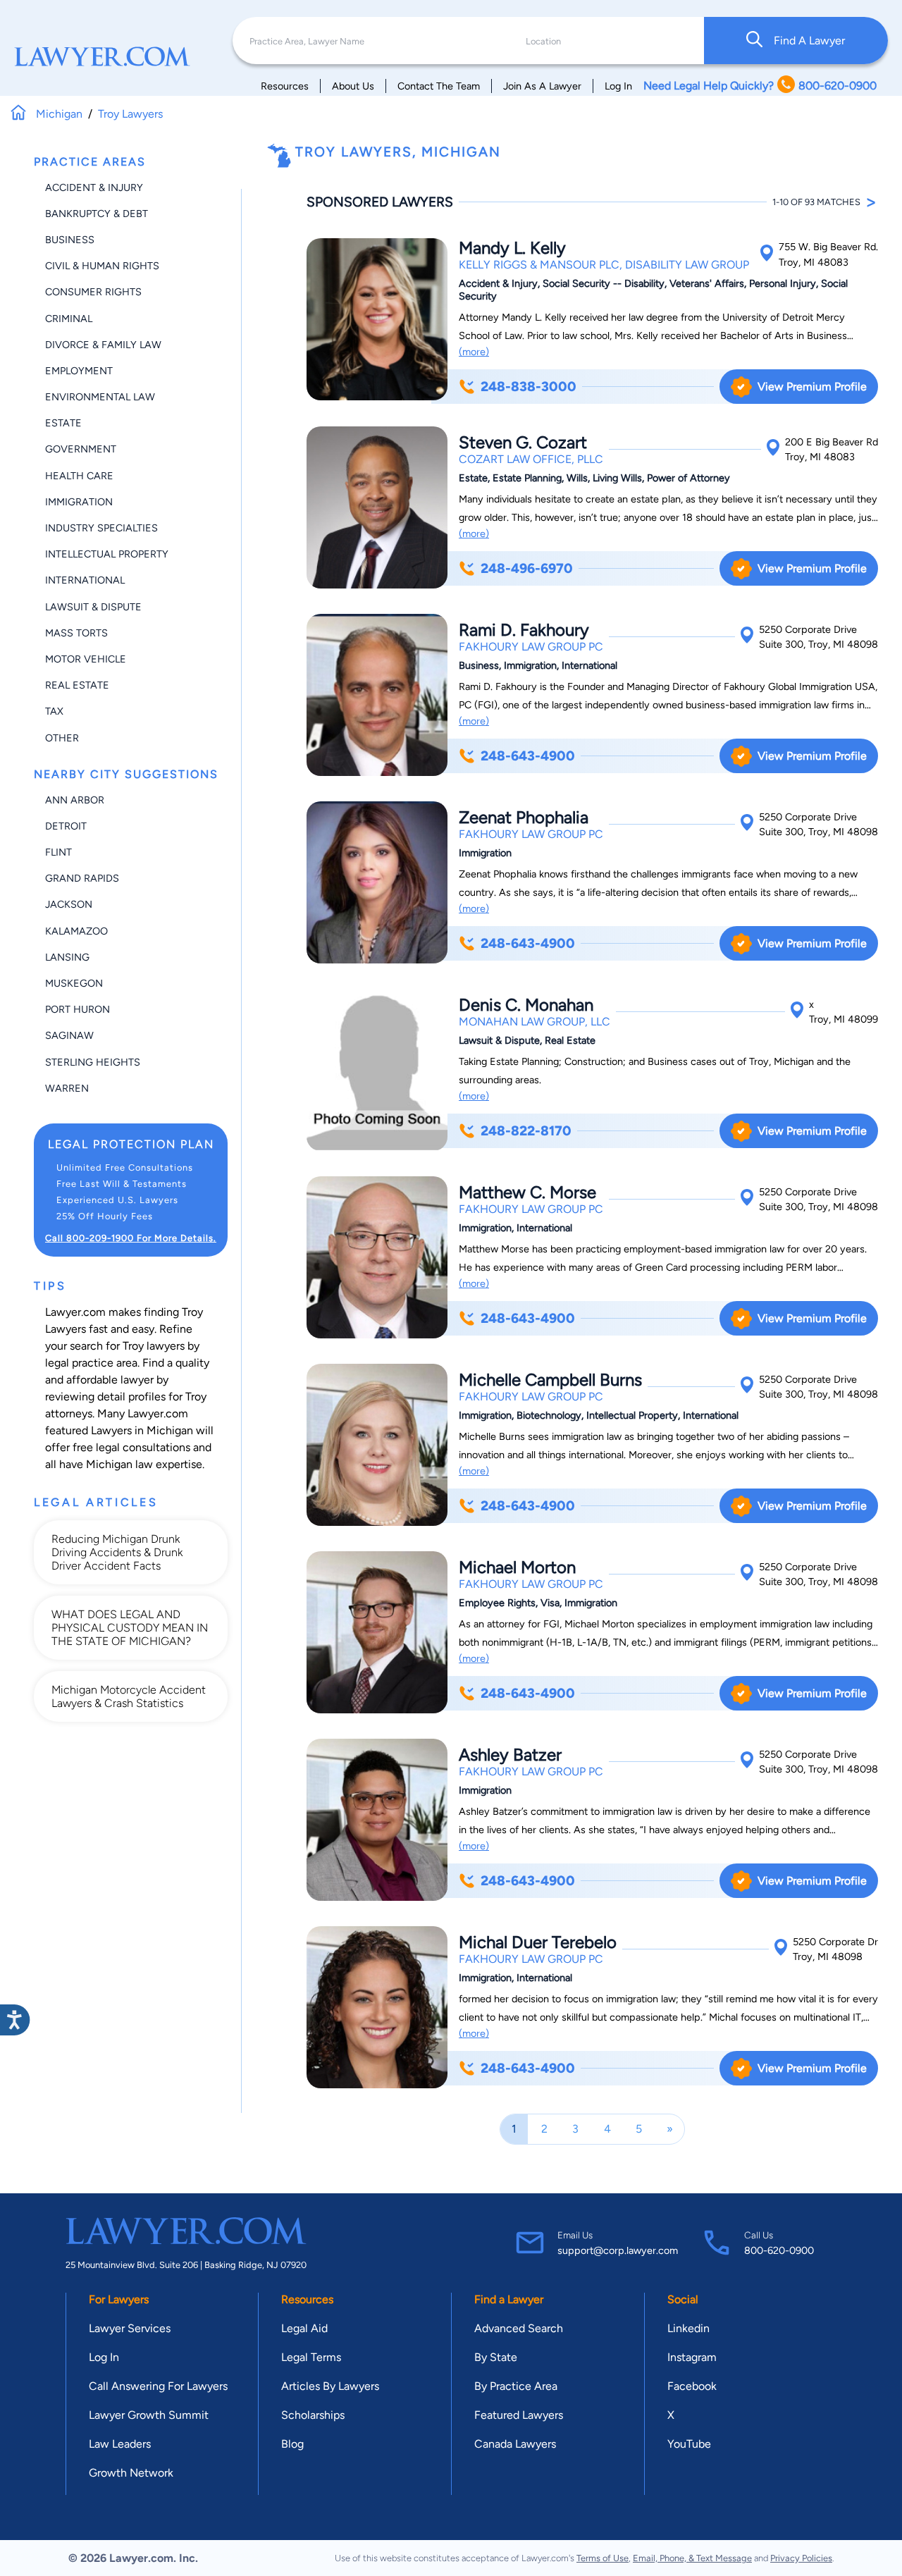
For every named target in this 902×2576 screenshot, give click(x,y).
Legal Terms (311, 2357)
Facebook (692, 2386)
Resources (285, 86)
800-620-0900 (779, 2250)
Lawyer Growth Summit (149, 2415)
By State (496, 2357)
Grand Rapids (82, 878)
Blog (292, 2444)
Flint (58, 852)
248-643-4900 (528, 756)
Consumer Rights (93, 292)
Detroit (66, 826)
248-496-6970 (527, 568)
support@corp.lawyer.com (618, 2250)
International (85, 580)
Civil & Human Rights (102, 266)
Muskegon (74, 983)
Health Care (79, 476)
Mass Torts (76, 633)
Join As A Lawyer (542, 86)
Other (62, 738)
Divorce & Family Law (103, 345)
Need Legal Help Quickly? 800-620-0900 (760, 86)
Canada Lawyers (515, 2444)
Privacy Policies (801, 2558)
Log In (618, 86)
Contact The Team (439, 86)
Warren (67, 1088)
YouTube (689, 2444)
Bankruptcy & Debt (97, 214)
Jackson (69, 904)
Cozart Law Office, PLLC (531, 459)
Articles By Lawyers (330, 2386)
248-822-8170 (526, 1131)
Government (81, 449)
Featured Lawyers (519, 2415)
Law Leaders (120, 2444)
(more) (474, 352)
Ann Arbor (75, 800)
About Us (353, 86)
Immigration (79, 502)
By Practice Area (516, 2386)
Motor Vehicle (86, 659)
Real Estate (77, 685)
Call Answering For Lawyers (158, 2386)
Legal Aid (304, 2328)
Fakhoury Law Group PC (531, 647)
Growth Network (131, 2473)
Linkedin (688, 2328)
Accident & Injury (94, 187)
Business (70, 240)
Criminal (69, 319)
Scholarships (313, 2415)
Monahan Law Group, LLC (535, 1022)
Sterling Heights (93, 1062)
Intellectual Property (107, 554)
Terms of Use (603, 2558)
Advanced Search (519, 2328)
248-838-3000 (529, 387)
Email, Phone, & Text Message (692, 2558)
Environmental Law (100, 397)
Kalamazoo (76, 931)
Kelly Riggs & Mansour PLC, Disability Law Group (604, 265)
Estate (63, 423)
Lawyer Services (130, 2328)
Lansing (67, 957)
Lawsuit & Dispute (93, 607)
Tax (54, 711)
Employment (79, 371)
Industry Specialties (101, 528)
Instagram (692, 2357)
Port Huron (78, 1009)
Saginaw (69, 1035)
